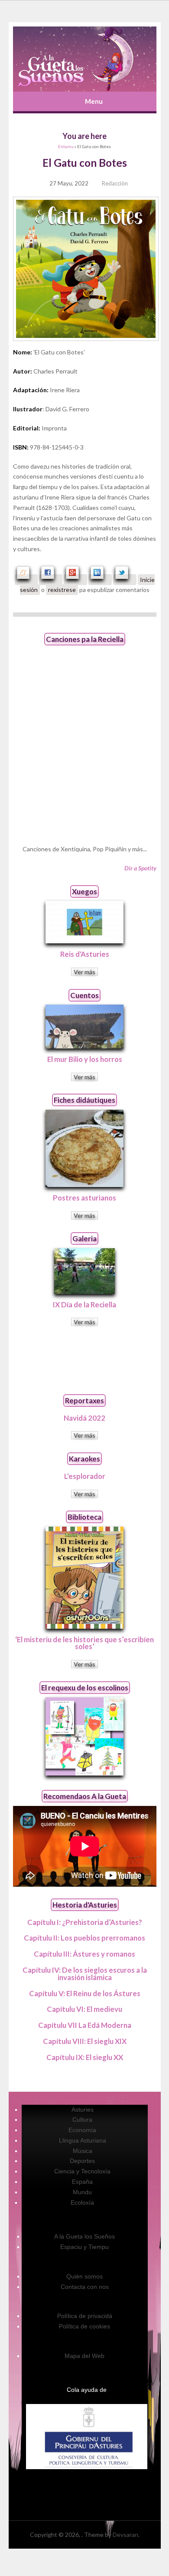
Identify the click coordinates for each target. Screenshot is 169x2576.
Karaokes (84, 1459)
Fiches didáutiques (84, 1100)
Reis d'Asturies (85, 954)
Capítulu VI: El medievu (84, 2009)
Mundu (82, 2192)
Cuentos (84, 995)
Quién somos (84, 2276)
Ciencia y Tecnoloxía (82, 2171)
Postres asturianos (84, 1198)
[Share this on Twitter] (125, 580)
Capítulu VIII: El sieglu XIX (85, 2041)
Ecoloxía (82, 2202)
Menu (94, 101)
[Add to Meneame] (26, 580)
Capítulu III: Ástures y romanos (84, 1954)
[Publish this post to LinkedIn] (100, 580)
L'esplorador (85, 1476)
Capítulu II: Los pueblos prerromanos (84, 1938)
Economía (82, 2130)
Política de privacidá (85, 2316)
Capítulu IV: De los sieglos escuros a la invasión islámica (85, 1974)
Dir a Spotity (140, 868)
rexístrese (62, 590)
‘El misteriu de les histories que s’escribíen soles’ (84, 1643)
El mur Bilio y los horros (85, 1059)
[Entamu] (85, 59)
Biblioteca (84, 1517)
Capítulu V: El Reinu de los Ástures (85, 1993)
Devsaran (125, 2535)
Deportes (82, 2161)
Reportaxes (84, 1400)
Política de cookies (84, 2326)
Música (83, 2151)
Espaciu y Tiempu (84, 2247)
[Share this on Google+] (75, 580)
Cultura (82, 2120)
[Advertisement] (84, 1360)
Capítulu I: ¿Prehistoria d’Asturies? (85, 1922)
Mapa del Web (84, 2356)
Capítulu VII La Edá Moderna (85, 2025)
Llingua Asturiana (83, 2140)
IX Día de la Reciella (84, 1305)
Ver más (84, 972)
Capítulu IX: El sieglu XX (85, 2057)
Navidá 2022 (84, 1418)
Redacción (115, 183)
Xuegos (84, 891)
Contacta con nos (85, 2287)
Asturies (83, 2110)
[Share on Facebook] (51, 580)
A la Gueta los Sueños (84, 2236)
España (82, 2182)
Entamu (66, 147)
